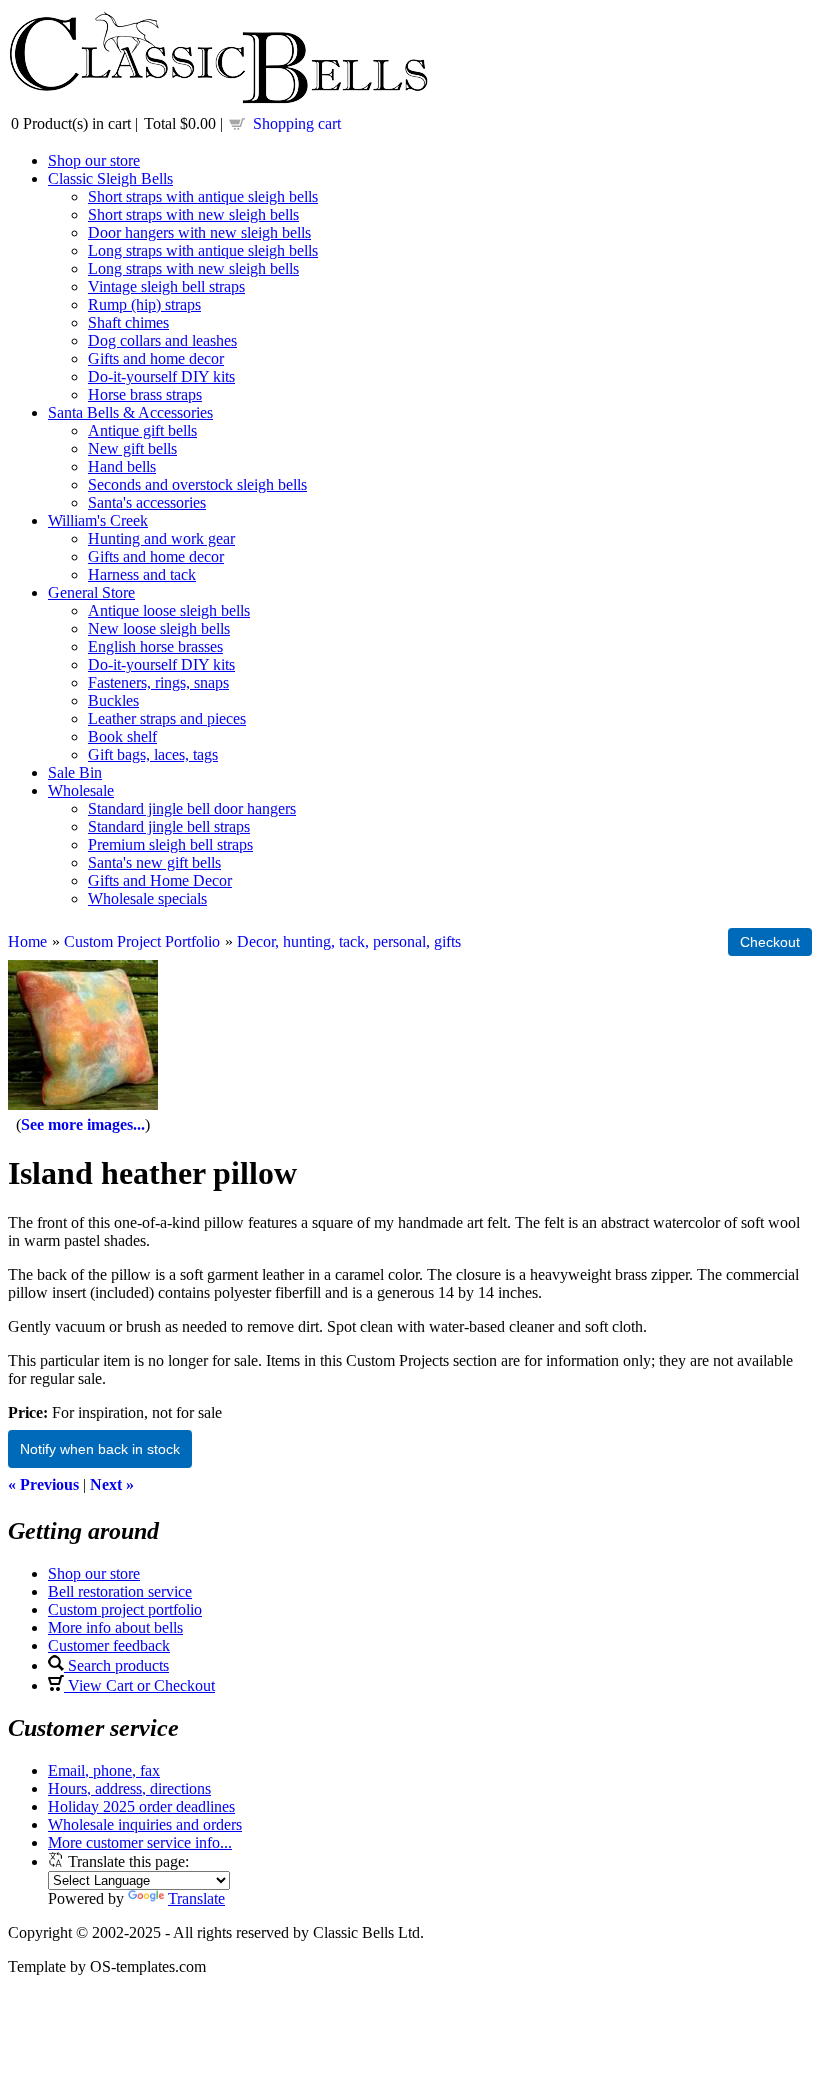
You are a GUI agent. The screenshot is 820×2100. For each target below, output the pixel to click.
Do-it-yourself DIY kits (161, 376)
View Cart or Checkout (139, 1685)
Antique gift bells (142, 430)
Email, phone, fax (104, 1770)
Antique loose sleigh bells (169, 610)
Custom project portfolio (125, 1609)
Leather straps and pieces (167, 718)
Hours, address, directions (129, 1788)
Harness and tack (142, 574)
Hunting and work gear (161, 538)
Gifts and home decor (156, 358)
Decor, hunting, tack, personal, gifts (349, 941)
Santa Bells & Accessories (130, 412)
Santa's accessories (147, 502)
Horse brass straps (145, 394)
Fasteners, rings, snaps (158, 682)
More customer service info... (140, 1842)
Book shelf (122, 736)
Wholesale (81, 790)
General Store (91, 592)
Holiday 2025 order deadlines (141, 1806)
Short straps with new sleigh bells (193, 214)
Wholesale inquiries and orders (145, 1824)
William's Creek (98, 520)
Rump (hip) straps (144, 304)
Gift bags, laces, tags (153, 754)
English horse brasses (155, 646)
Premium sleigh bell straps (170, 844)
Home (27, 941)
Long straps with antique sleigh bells (203, 250)
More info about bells (115, 1627)
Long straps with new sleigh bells (193, 268)
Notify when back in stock (100, 1449)
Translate (196, 1898)
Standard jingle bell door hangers (192, 808)
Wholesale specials (147, 898)
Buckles (113, 700)
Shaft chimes (128, 322)
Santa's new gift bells (154, 862)
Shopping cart (297, 123)
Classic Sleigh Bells (110, 178)
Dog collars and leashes (162, 340)
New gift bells (132, 448)
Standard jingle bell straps (169, 826)
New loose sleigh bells (159, 628)
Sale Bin (75, 772)
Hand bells (122, 466)
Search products (116, 1665)
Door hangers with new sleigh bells (199, 232)
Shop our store (94, 160)
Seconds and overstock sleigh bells (197, 484)
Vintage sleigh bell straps (166, 286)
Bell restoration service (120, 1591)
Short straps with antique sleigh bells (203, 196)
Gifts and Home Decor (160, 880)
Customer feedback (109, 1645)
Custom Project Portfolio (142, 941)
